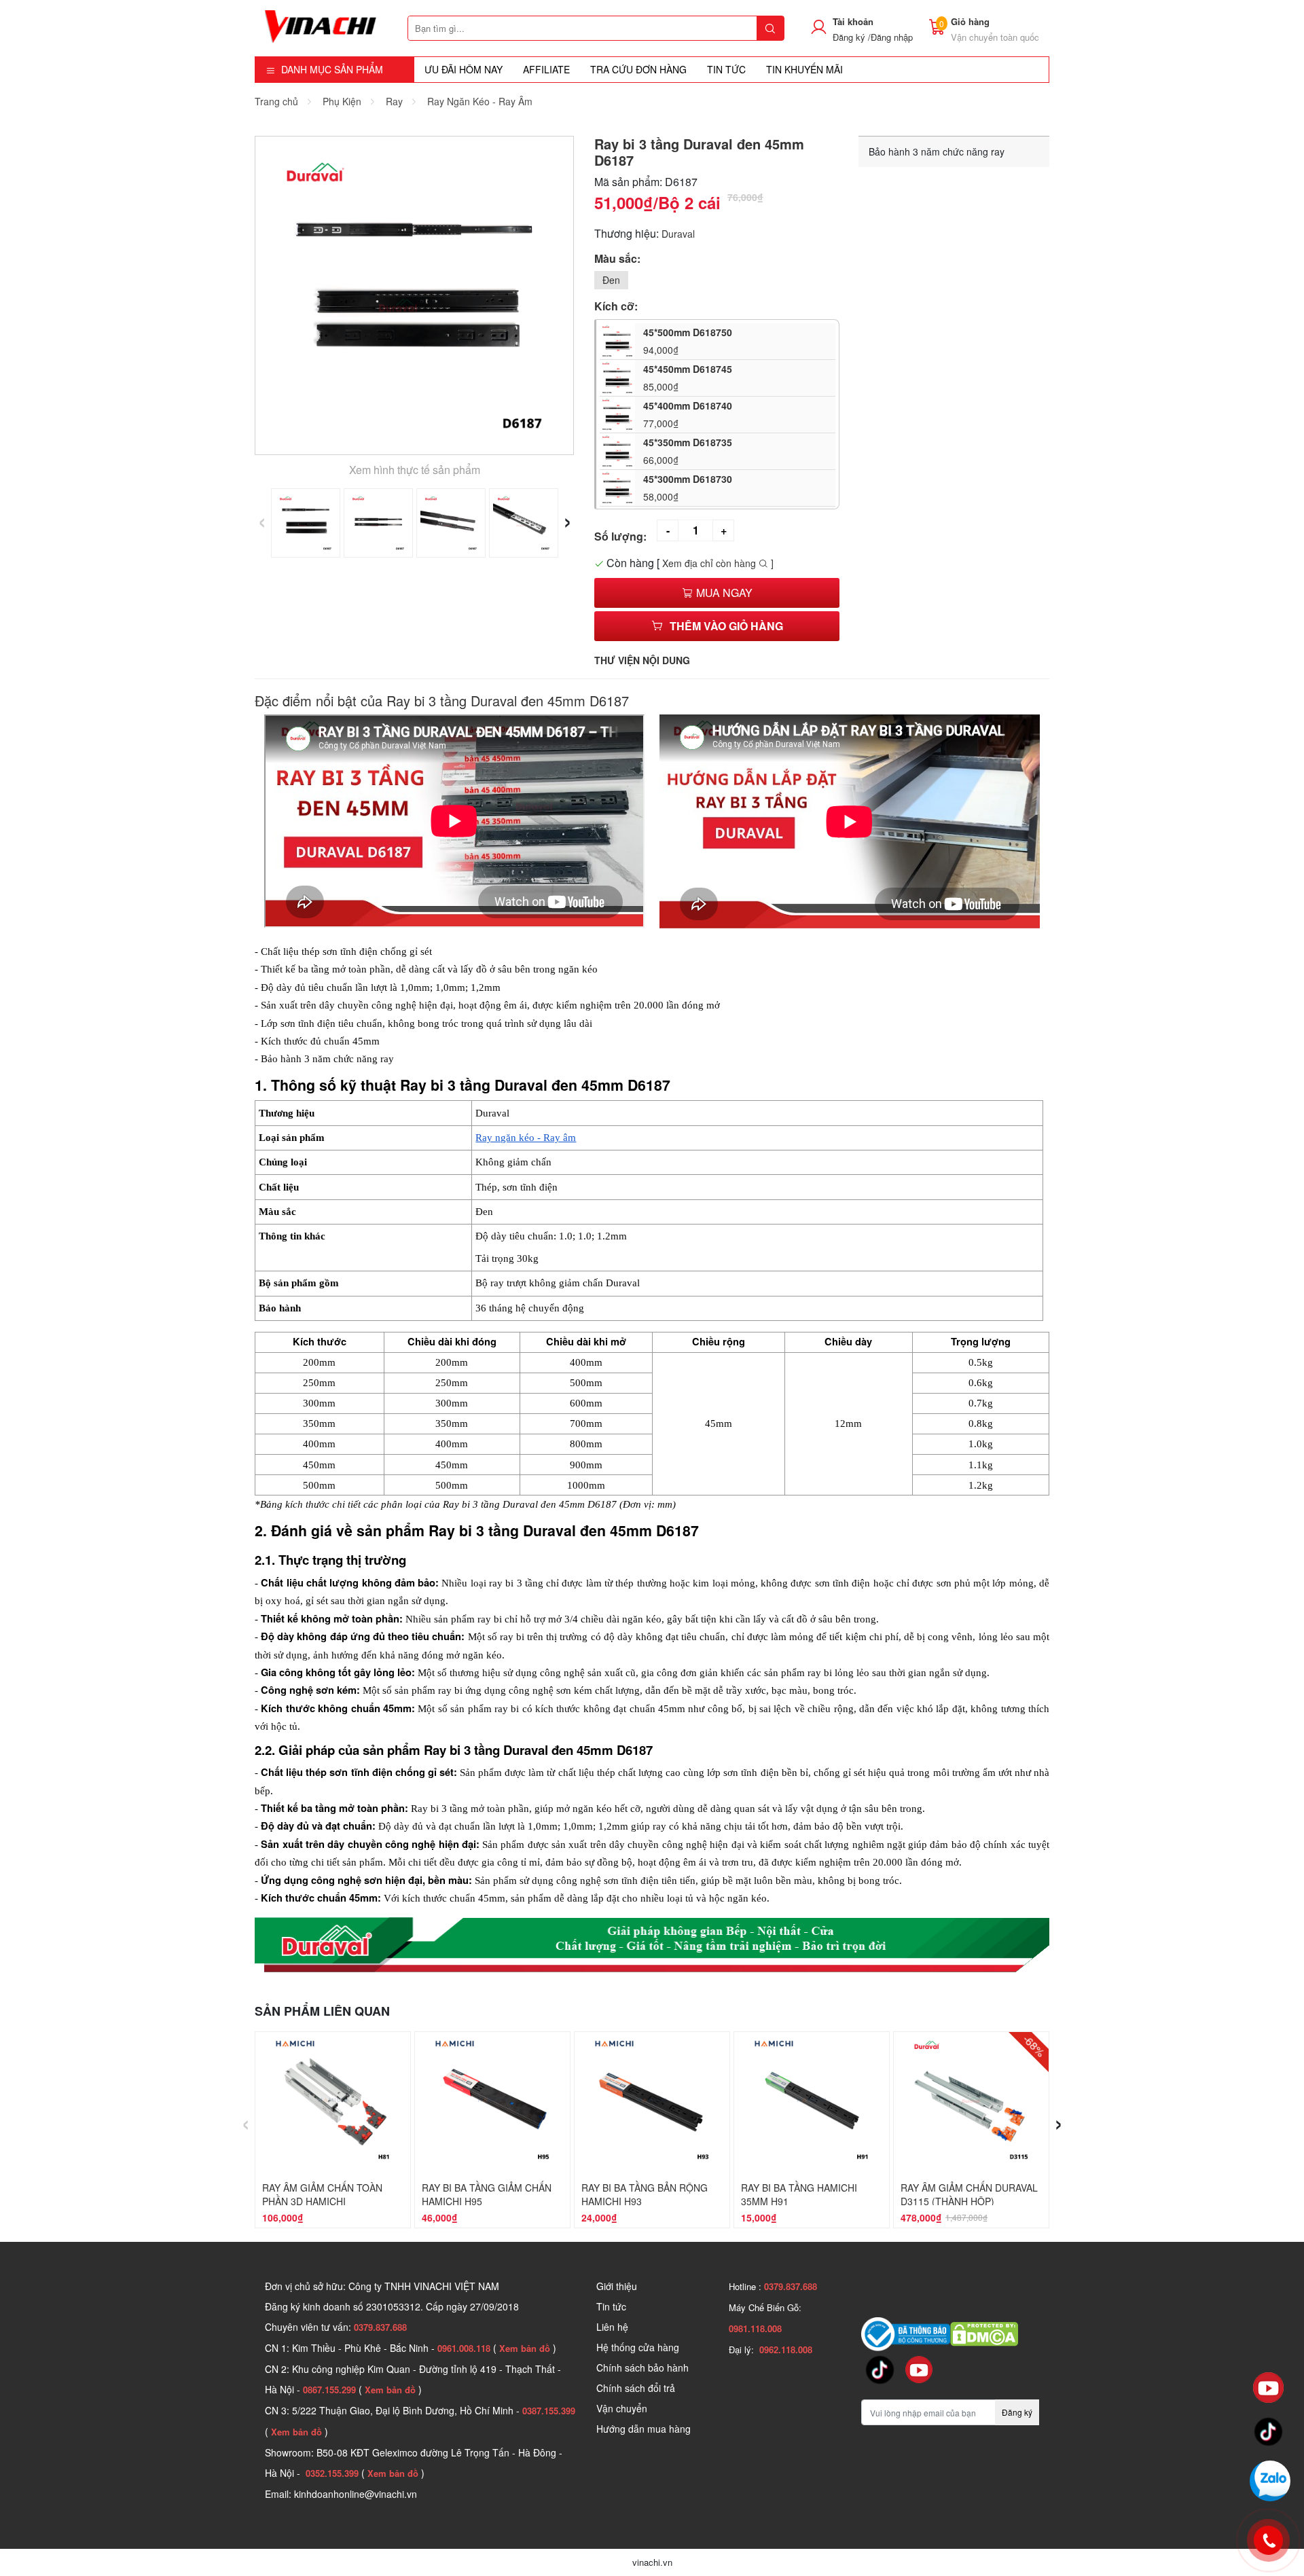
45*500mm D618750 (688, 341)
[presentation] (262, 519)
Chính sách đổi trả (636, 2388)
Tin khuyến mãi (804, 69)
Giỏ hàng (970, 21)
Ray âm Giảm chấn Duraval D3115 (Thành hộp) (969, 2194)
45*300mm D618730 (688, 488)
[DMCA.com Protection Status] (984, 2333)
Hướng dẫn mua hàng (644, 2429)
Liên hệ (612, 2327)
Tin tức (611, 2306)
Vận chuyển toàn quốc (995, 37)
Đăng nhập (892, 37)
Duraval (678, 234)
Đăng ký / (852, 37)
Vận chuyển (622, 2408)
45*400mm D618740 (688, 414)
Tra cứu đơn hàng (638, 69)
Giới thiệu (617, 2286)
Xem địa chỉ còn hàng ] (718, 563)
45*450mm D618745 (688, 378)
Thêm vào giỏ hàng (726, 626)
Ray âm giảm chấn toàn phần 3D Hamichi (322, 2194)
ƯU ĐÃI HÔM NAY (464, 69)
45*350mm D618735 (688, 451)
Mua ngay (723, 593)
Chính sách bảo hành (642, 2368)
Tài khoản (853, 21)
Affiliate (546, 69)
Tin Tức (726, 69)
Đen (611, 280)
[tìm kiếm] (770, 28)
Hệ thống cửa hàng (638, 2347)
